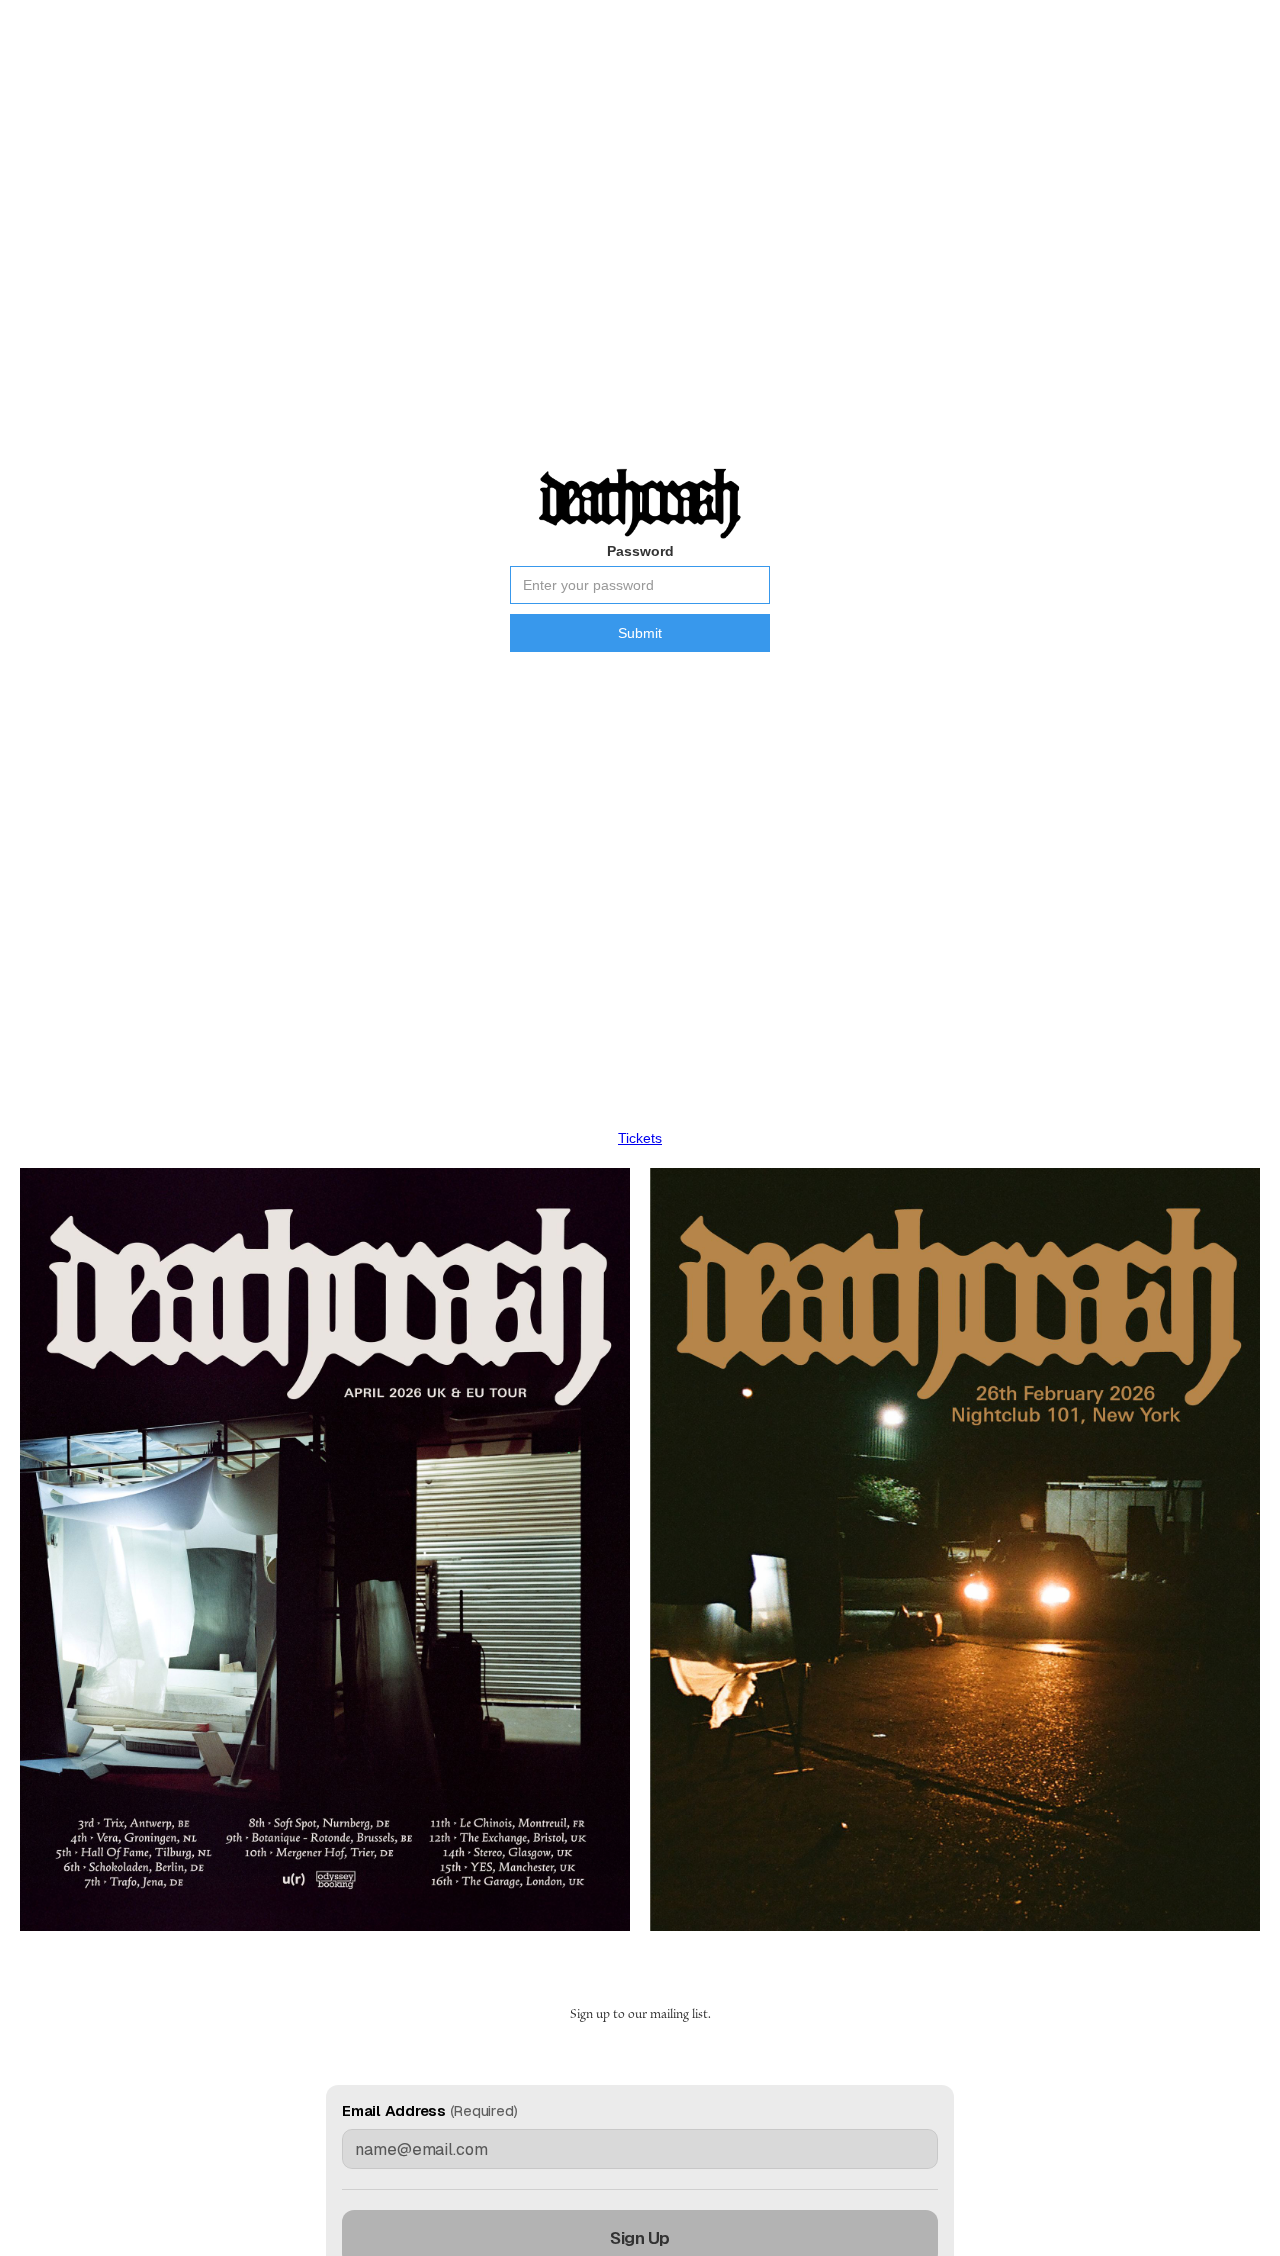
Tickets (640, 1138)
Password (640, 551)
